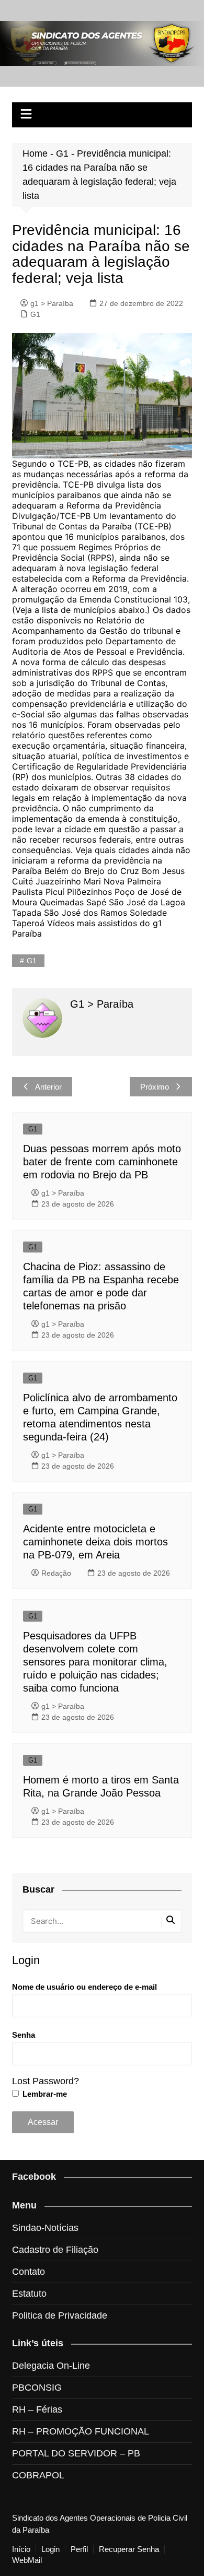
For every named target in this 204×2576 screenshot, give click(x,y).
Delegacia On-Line (51, 2366)
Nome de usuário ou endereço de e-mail (84, 1987)
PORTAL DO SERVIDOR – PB (76, 2453)
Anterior (48, 1087)
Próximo (155, 1087)
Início (21, 2549)
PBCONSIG (37, 2388)
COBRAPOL (38, 2475)
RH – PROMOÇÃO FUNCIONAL (81, 2431)
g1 (32, 961)
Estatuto (29, 2294)
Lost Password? (46, 2081)
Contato (29, 2272)
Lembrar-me (44, 2094)
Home (35, 153)
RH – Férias (37, 2409)
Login (50, 2549)
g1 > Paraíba (52, 303)
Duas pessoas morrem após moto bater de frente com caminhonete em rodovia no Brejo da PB (102, 1162)
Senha (24, 2035)
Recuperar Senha (129, 2549)
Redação (56, 1573)
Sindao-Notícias (45, 2228)
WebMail (27, 2560)
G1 (62, 153)
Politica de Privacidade (60, 2315)
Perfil (79, 2549)
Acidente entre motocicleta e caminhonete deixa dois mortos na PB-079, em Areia (95, 1542)
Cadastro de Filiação (55, 2250)
